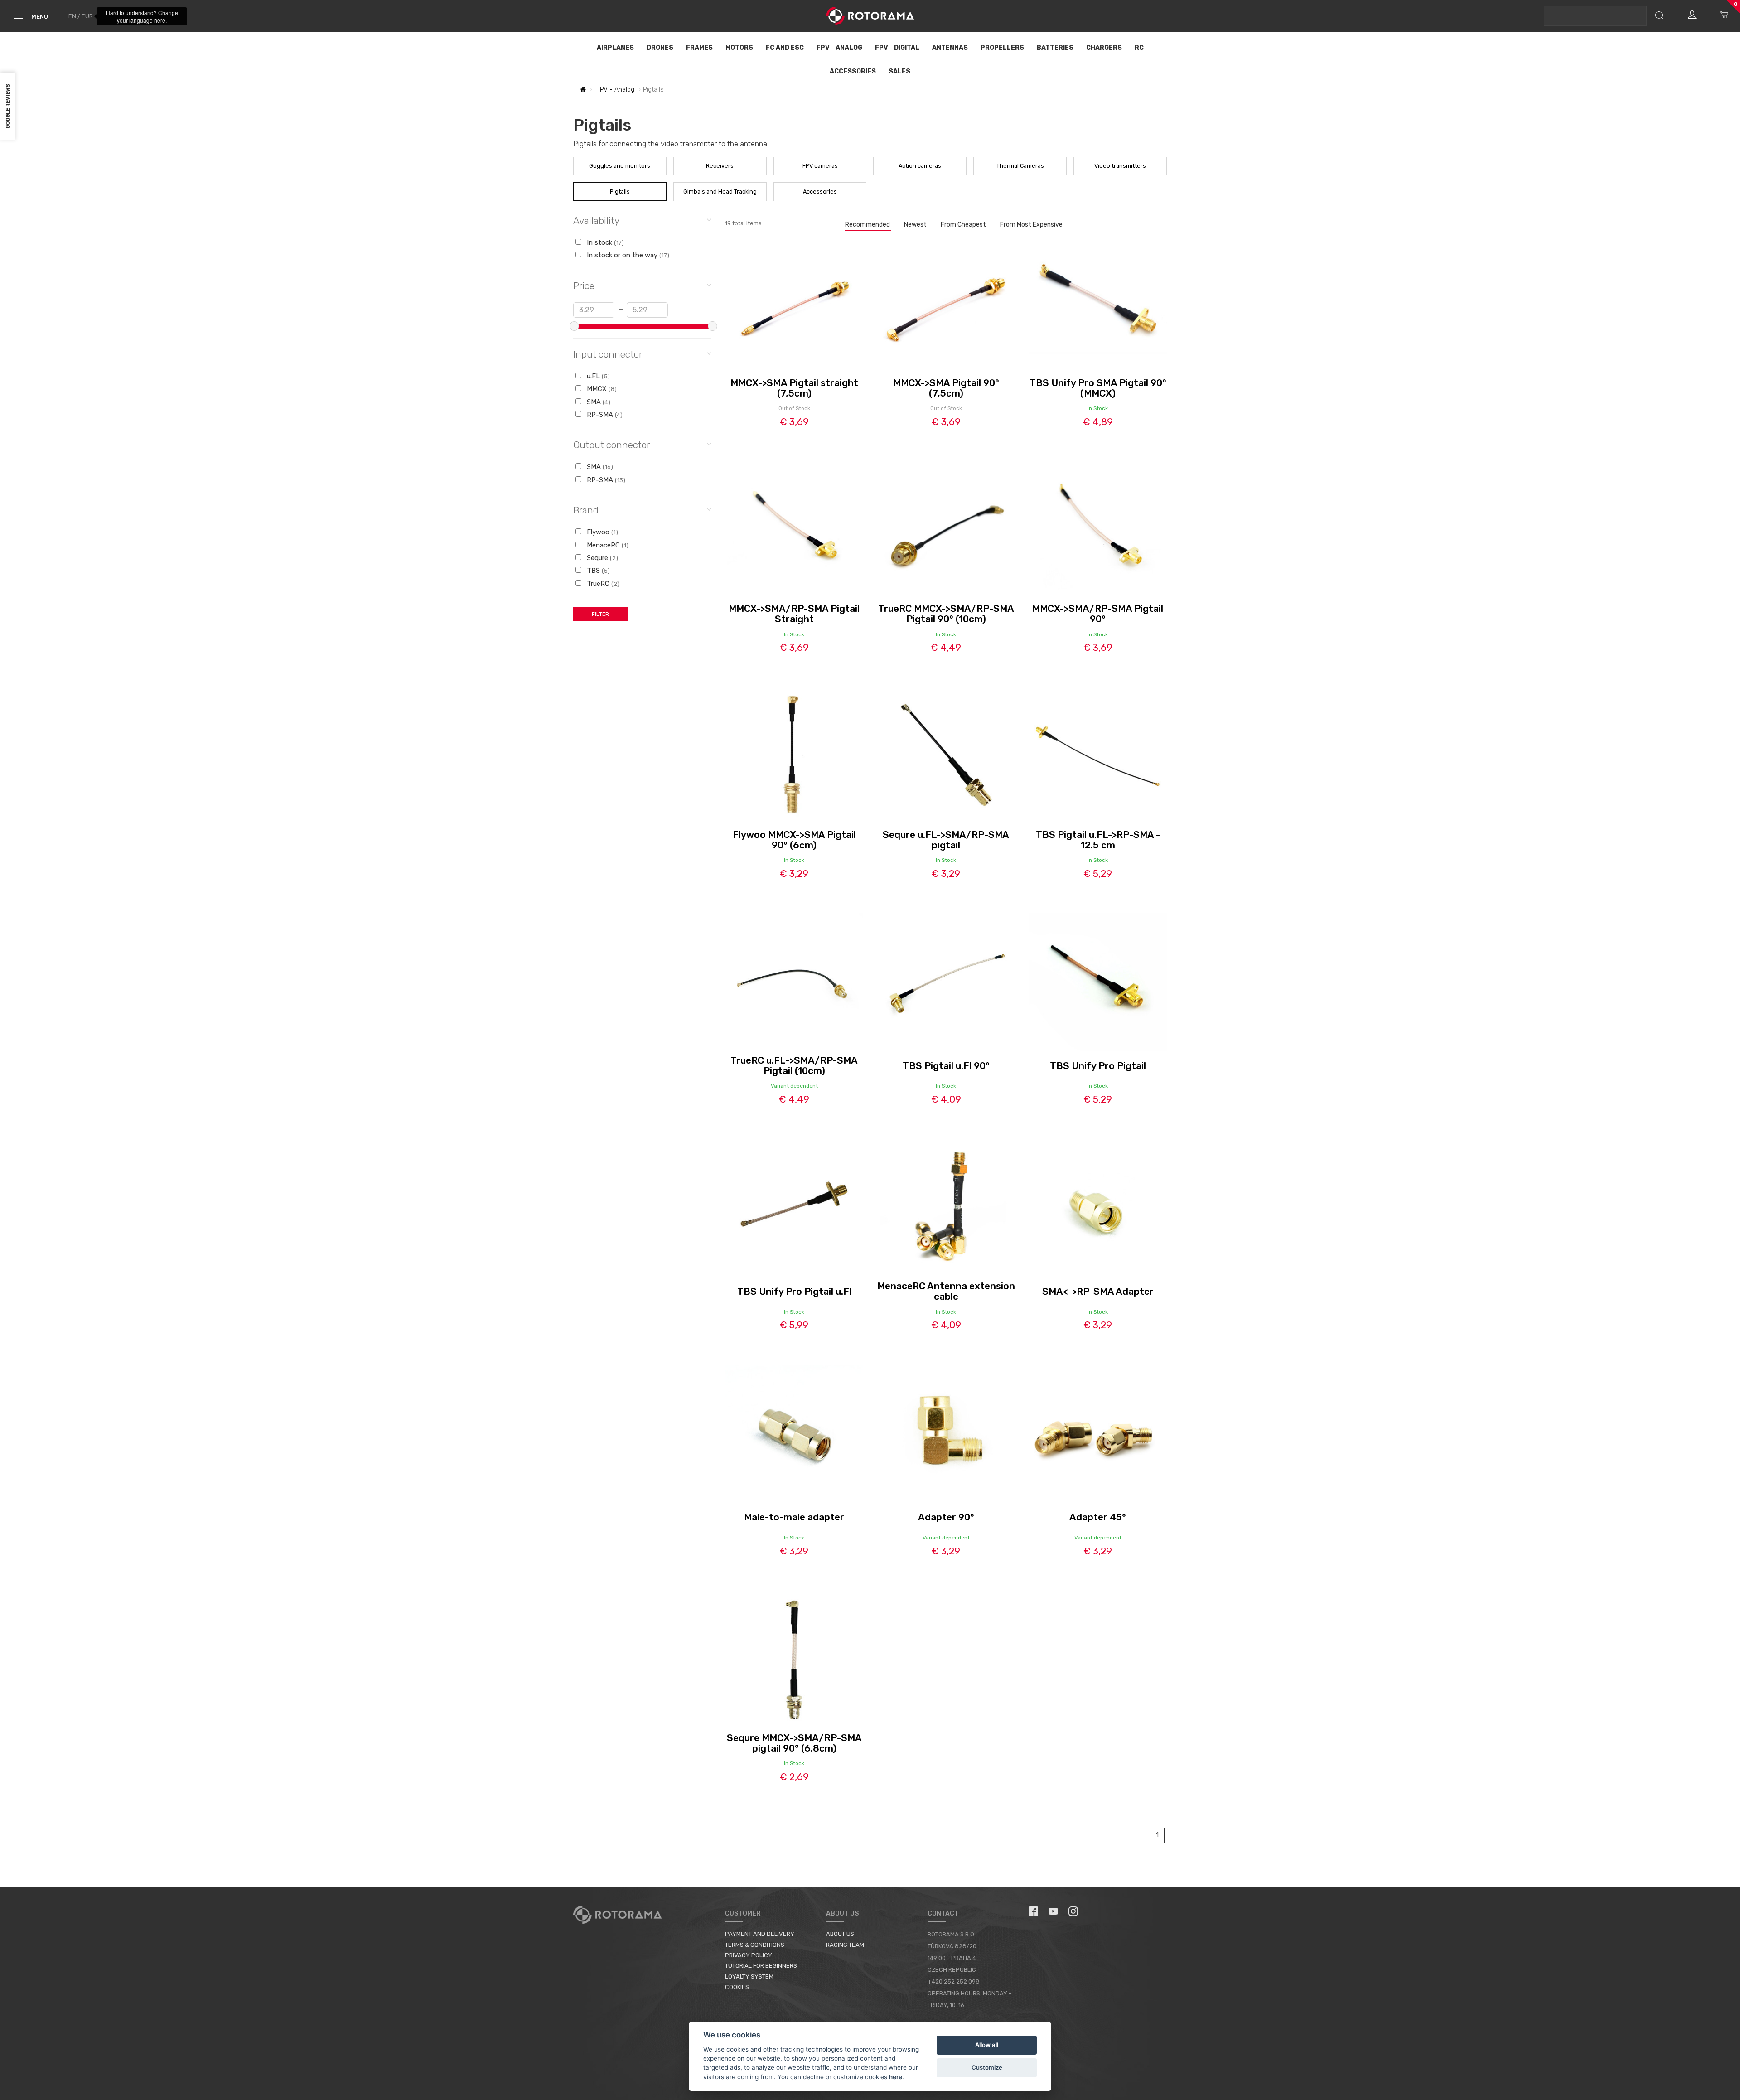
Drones (660, 48)
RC (1139, 48)
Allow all (987, 2045)
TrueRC (602, 584)
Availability (596, 220)
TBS (597, 571)
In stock (604, 242)
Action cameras (920, 166)
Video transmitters (1120, 166)
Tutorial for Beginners (761, 1966)
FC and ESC (785, 48)
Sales (899, 71)
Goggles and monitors (620, 166)
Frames (699, 48)
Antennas (950, 48)
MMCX (601, 389)
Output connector (611, 445)
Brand (586, 510)
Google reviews (8, 107)
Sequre (602, 558)
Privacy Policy (749, 1955)
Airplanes (615, 48)
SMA (598, 402)
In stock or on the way (627, 255)
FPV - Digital (897, 48)
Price (584, 286)
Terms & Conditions (755, 1945)
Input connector (608, 354)
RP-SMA (604, 415)
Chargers (1104, 48)
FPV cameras (820, 166)
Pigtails (620, 191)
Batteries (1055, 48)
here (896, 2077)
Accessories (853, 71)
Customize (987, 2067)
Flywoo (602, 532)
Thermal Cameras (1020, 166)
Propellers (1002, 48)
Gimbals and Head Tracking (720, 191)
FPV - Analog (839, 48)
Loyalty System (749, 1977)
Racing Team (845, 1945)
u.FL (597, 376)
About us (840, 1934)
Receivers (720, 166)
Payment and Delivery (760, 1934)
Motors (739, 48)
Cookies (737, 1987)
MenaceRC (607, 545)
